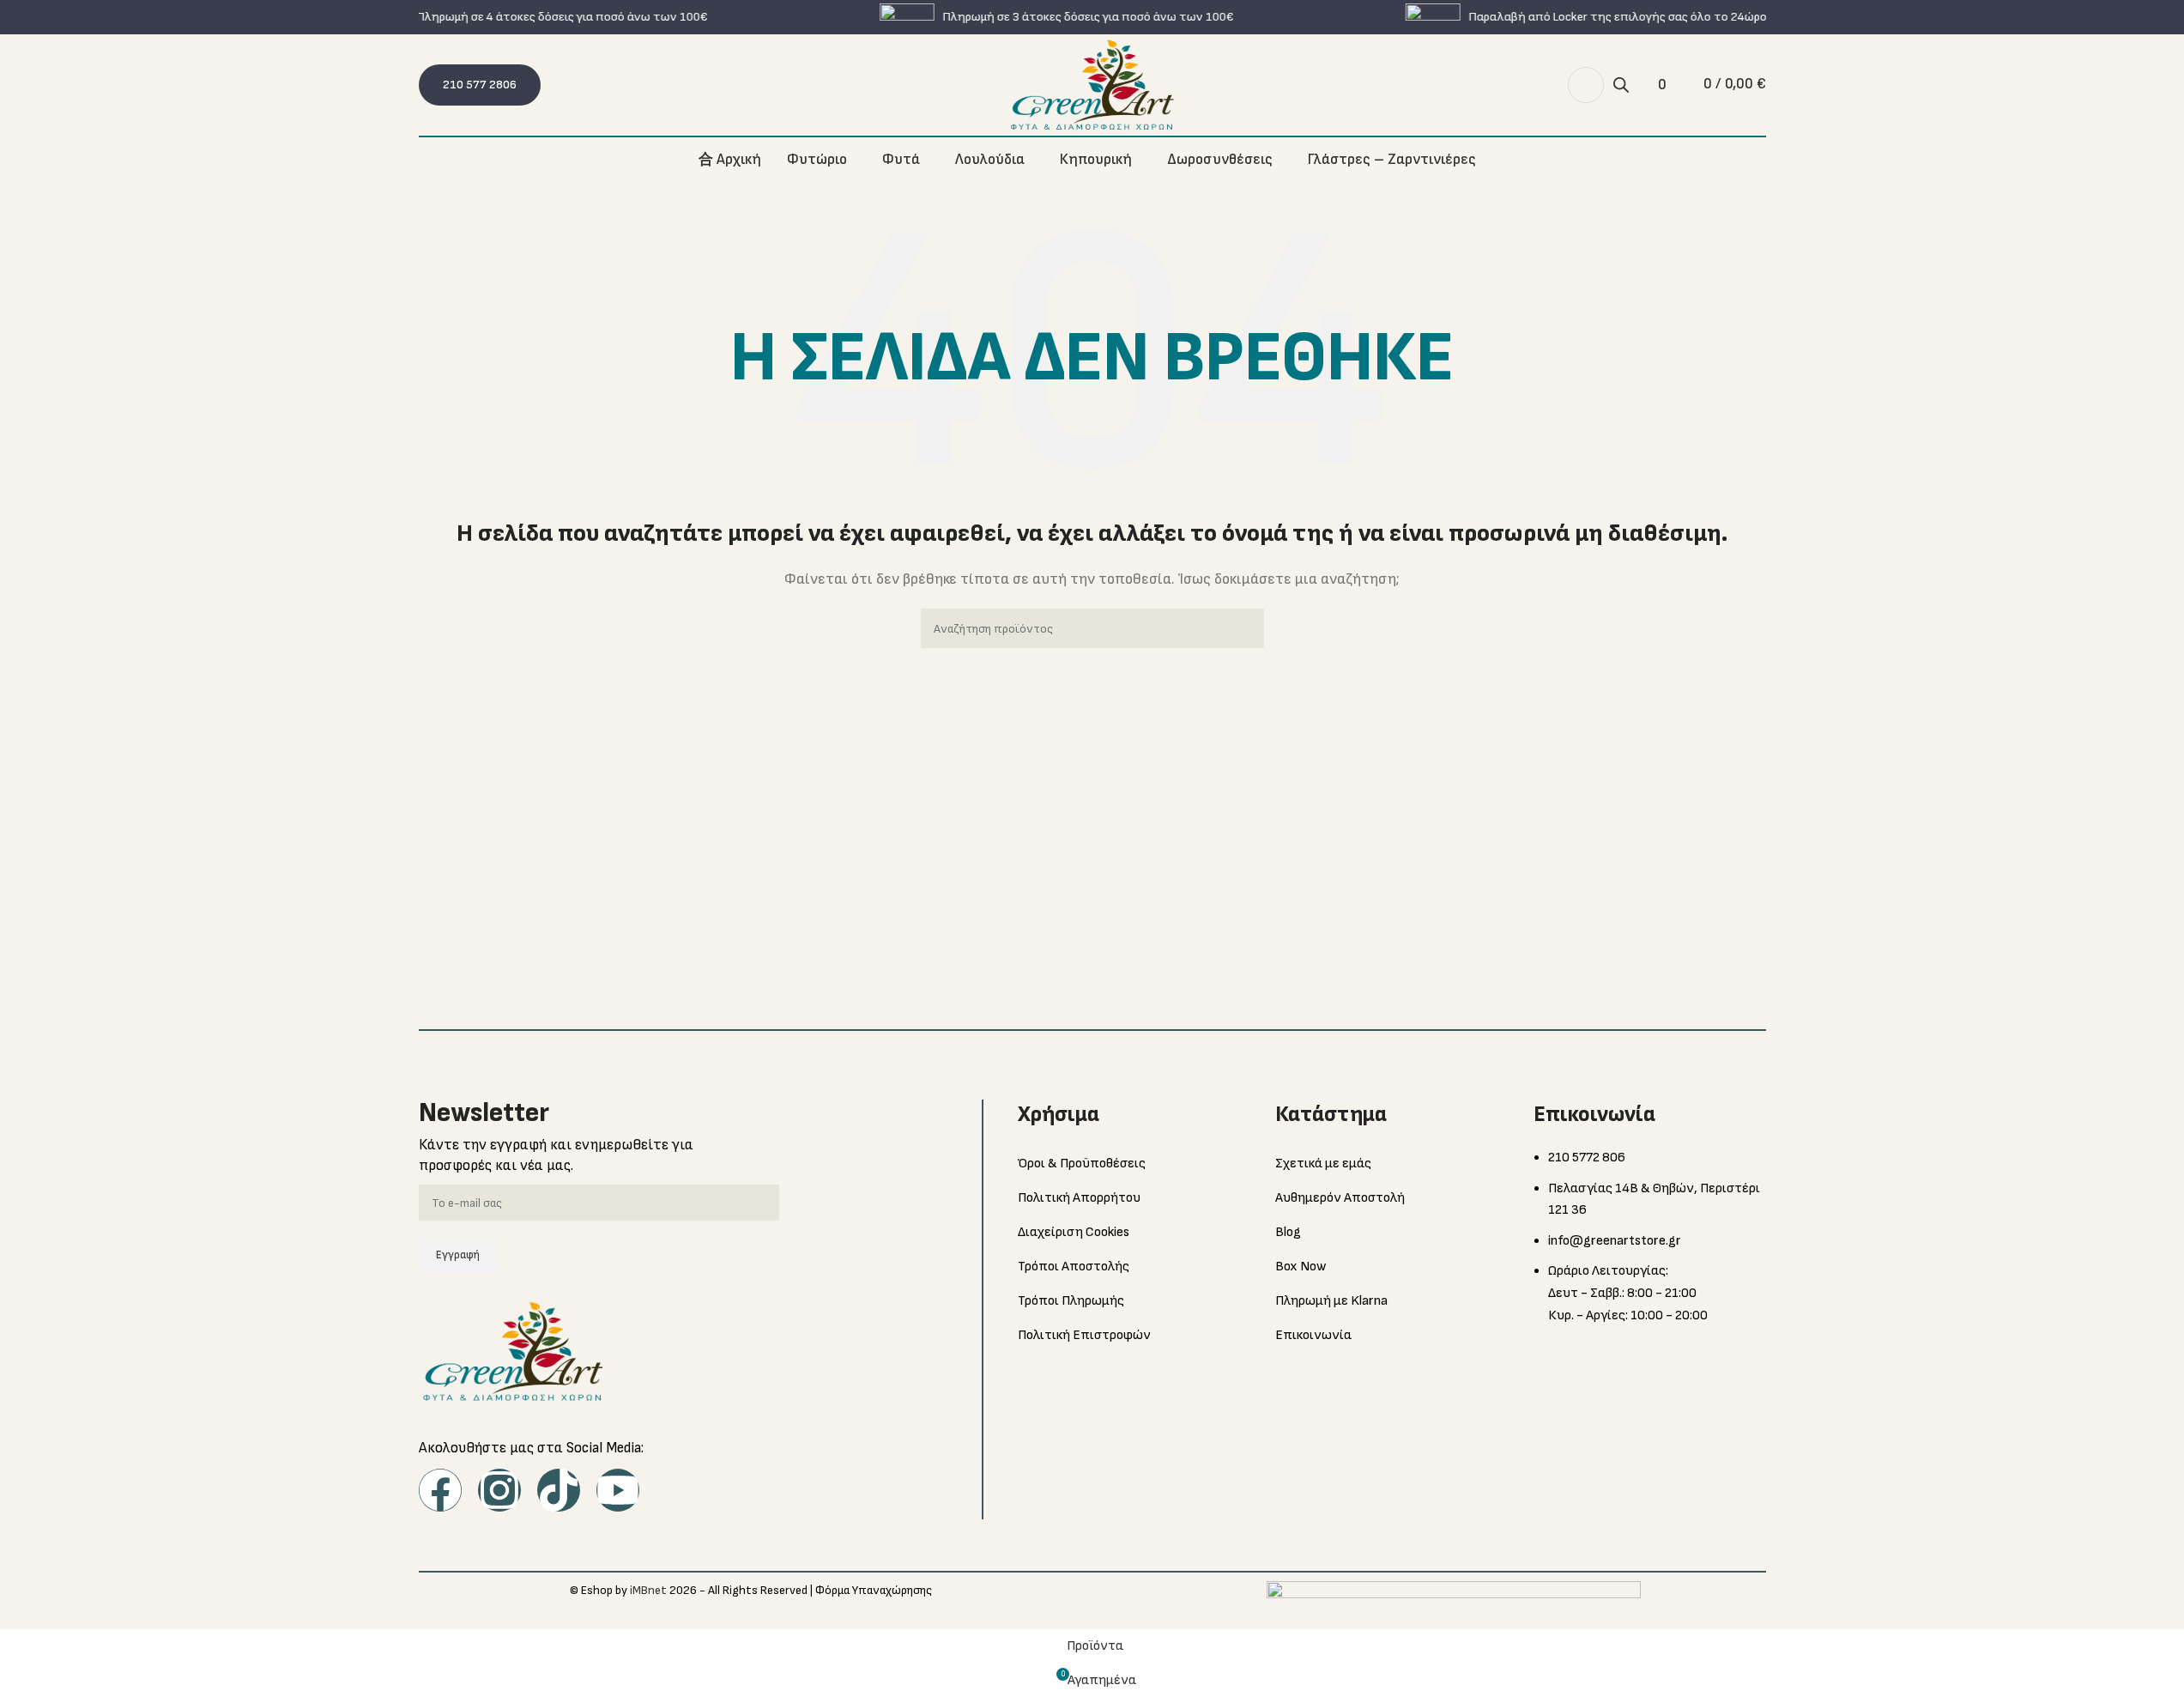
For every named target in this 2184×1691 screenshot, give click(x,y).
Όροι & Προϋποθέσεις (1082, 1164)
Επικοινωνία (1313, 1335)
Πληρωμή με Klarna (1331, 1301)
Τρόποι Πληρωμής (1071, 1301)
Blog (1288, 1232)
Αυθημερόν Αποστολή (1340, 1198)
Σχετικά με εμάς (1323, 1164)
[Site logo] (1092, 85)
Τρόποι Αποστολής (1074, 1267)
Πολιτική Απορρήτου (1079, 1198)
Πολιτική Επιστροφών (1084, 1335)
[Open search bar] (1621, 85)
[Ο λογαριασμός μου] (1586, 85)
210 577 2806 (480, 85)
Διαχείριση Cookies (1074, 1232)
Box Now (1301, 1267)
